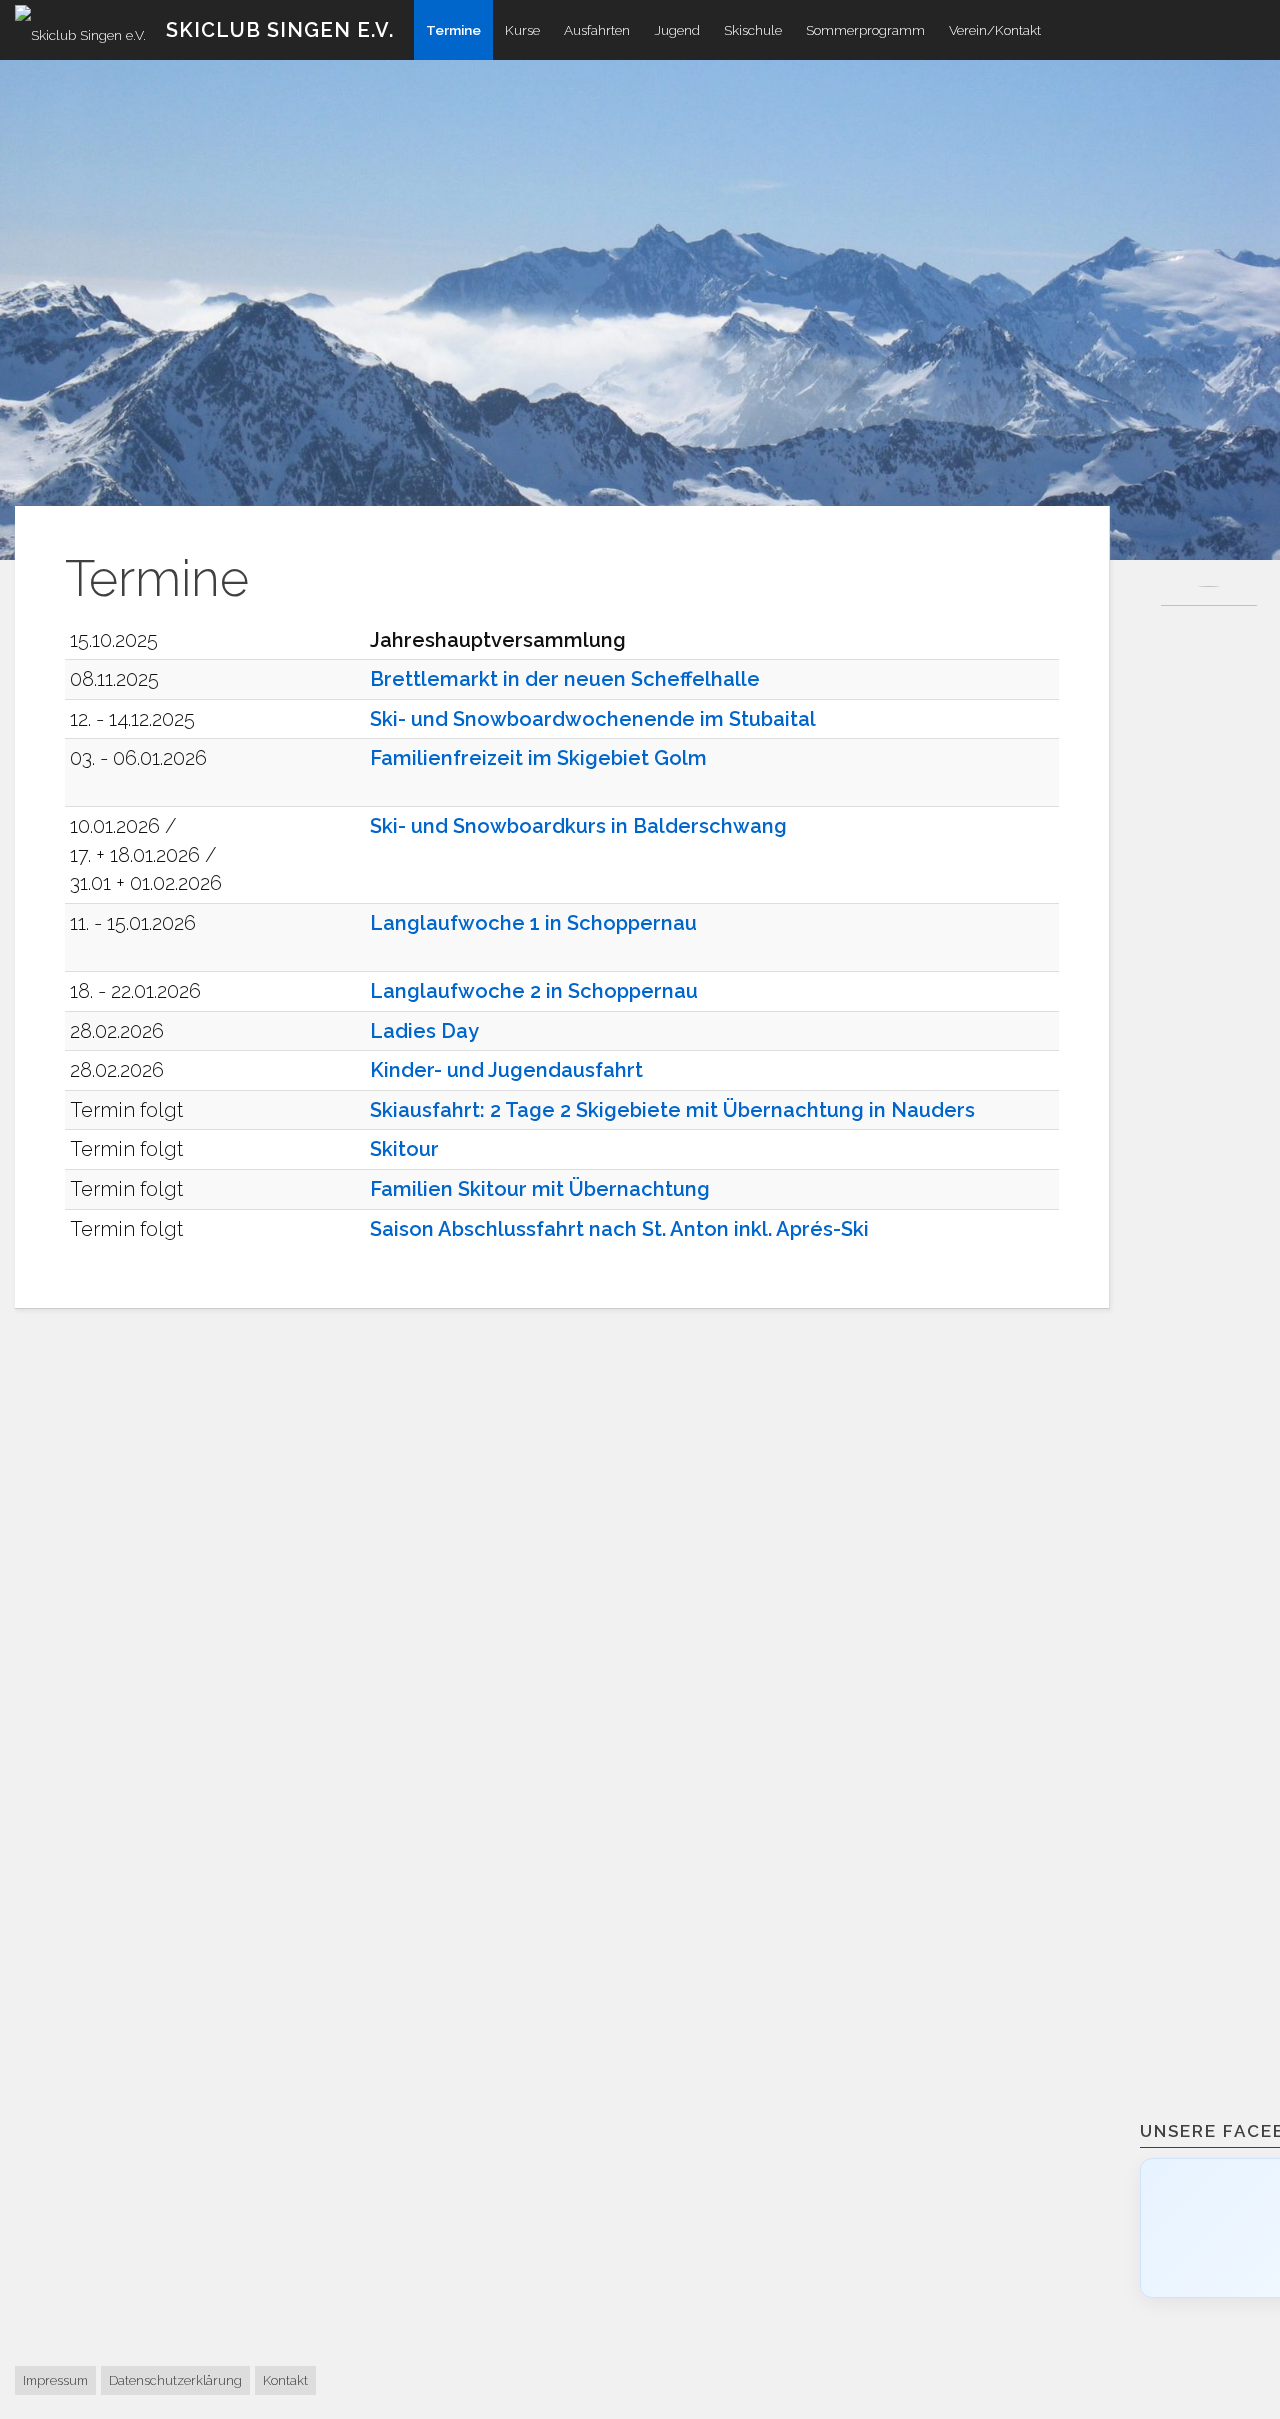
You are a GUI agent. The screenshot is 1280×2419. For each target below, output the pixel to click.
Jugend (677, 30)
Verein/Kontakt (995, 30)
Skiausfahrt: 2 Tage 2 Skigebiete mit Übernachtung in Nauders (672, 1110)
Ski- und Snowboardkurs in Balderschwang (578, 826)
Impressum (55, 2380)
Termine (453, 30)
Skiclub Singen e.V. (280, 30)
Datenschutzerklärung (175, 2380)
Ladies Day (424, 1031)
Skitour (404, 1149)
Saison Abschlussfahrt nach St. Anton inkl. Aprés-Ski (619, 1229)
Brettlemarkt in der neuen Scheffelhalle (565, 679)
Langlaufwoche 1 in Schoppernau (533, 923)
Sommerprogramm (865, 30)
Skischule (753, 30)
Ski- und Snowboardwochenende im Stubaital (593, 719)
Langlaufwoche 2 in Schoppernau (534, 991)
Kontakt (285, 2380)
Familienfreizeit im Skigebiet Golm (538, 758)
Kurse (522, 30)
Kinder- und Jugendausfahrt (506, 1070)
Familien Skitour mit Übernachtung (540, 1189)
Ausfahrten (597, 30)
